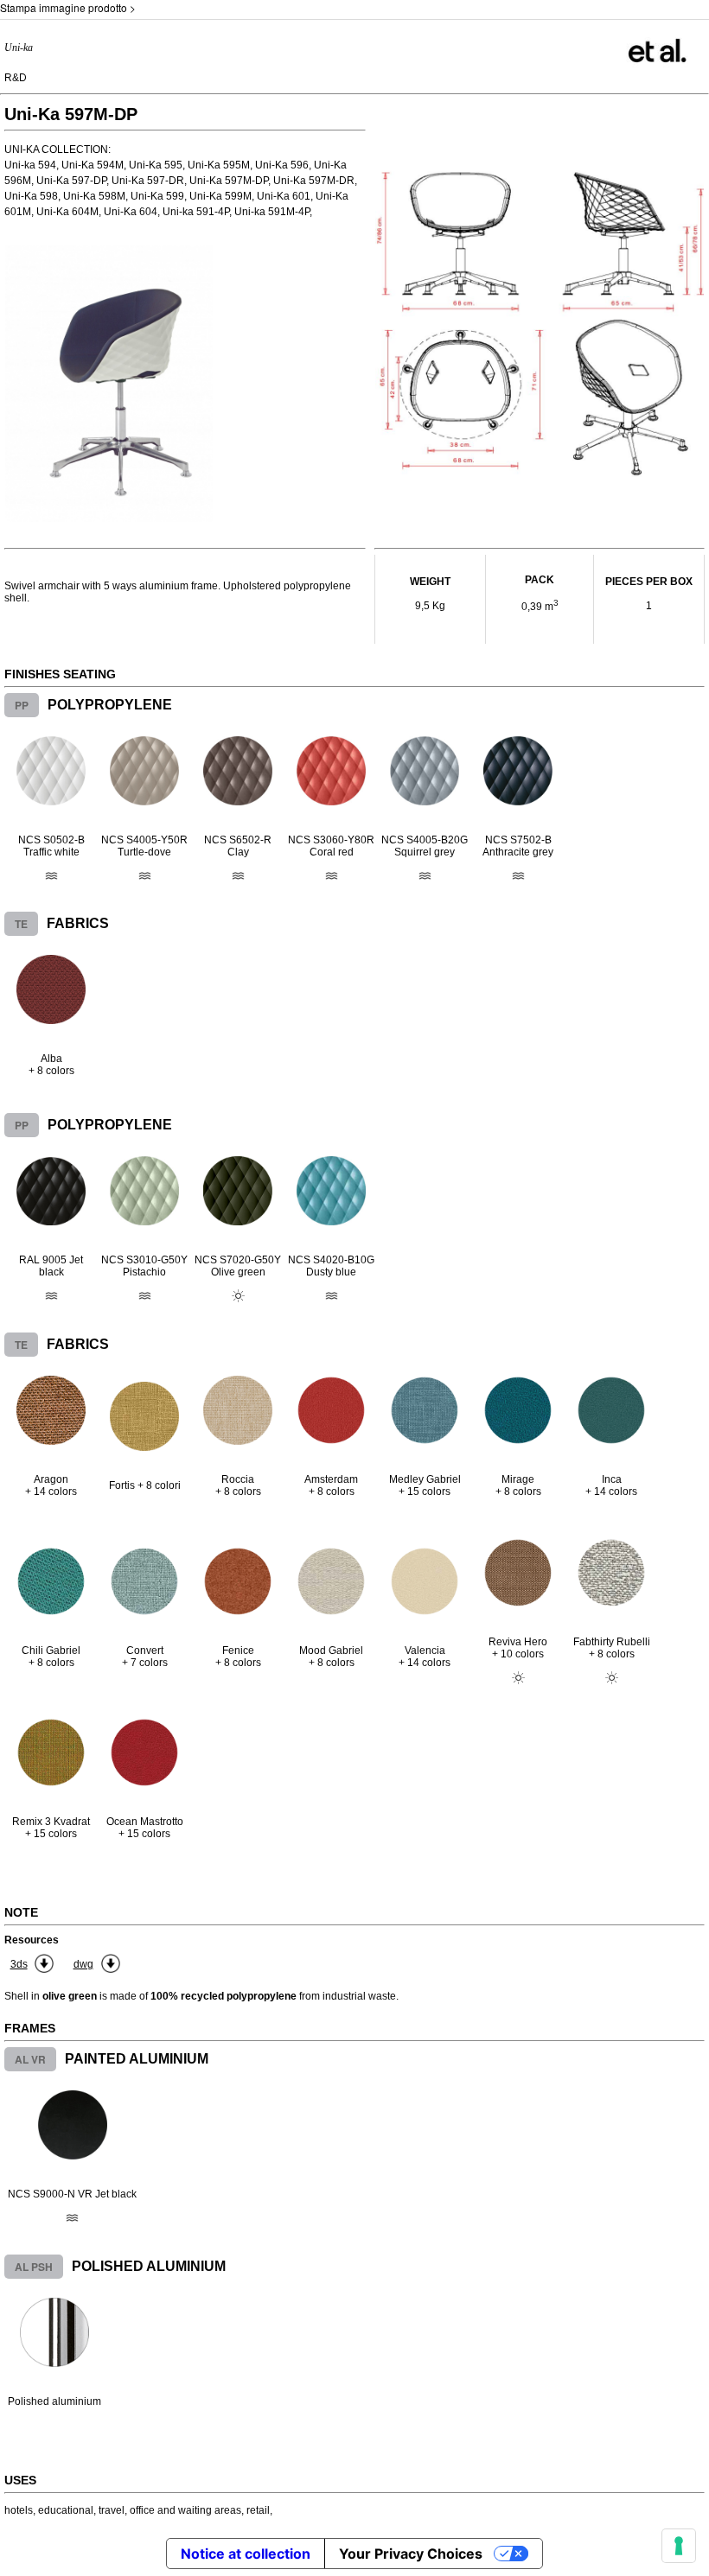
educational (66, 2510)
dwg (83, 1964)
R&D (16, 78)
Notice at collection (246, 2554)
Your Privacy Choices (411, 2554)
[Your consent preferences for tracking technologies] (679, 2546)
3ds (19, 1964)
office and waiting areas (185, 2510)
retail (258, 2510)
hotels (19, 2510)
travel (112, 2510)
